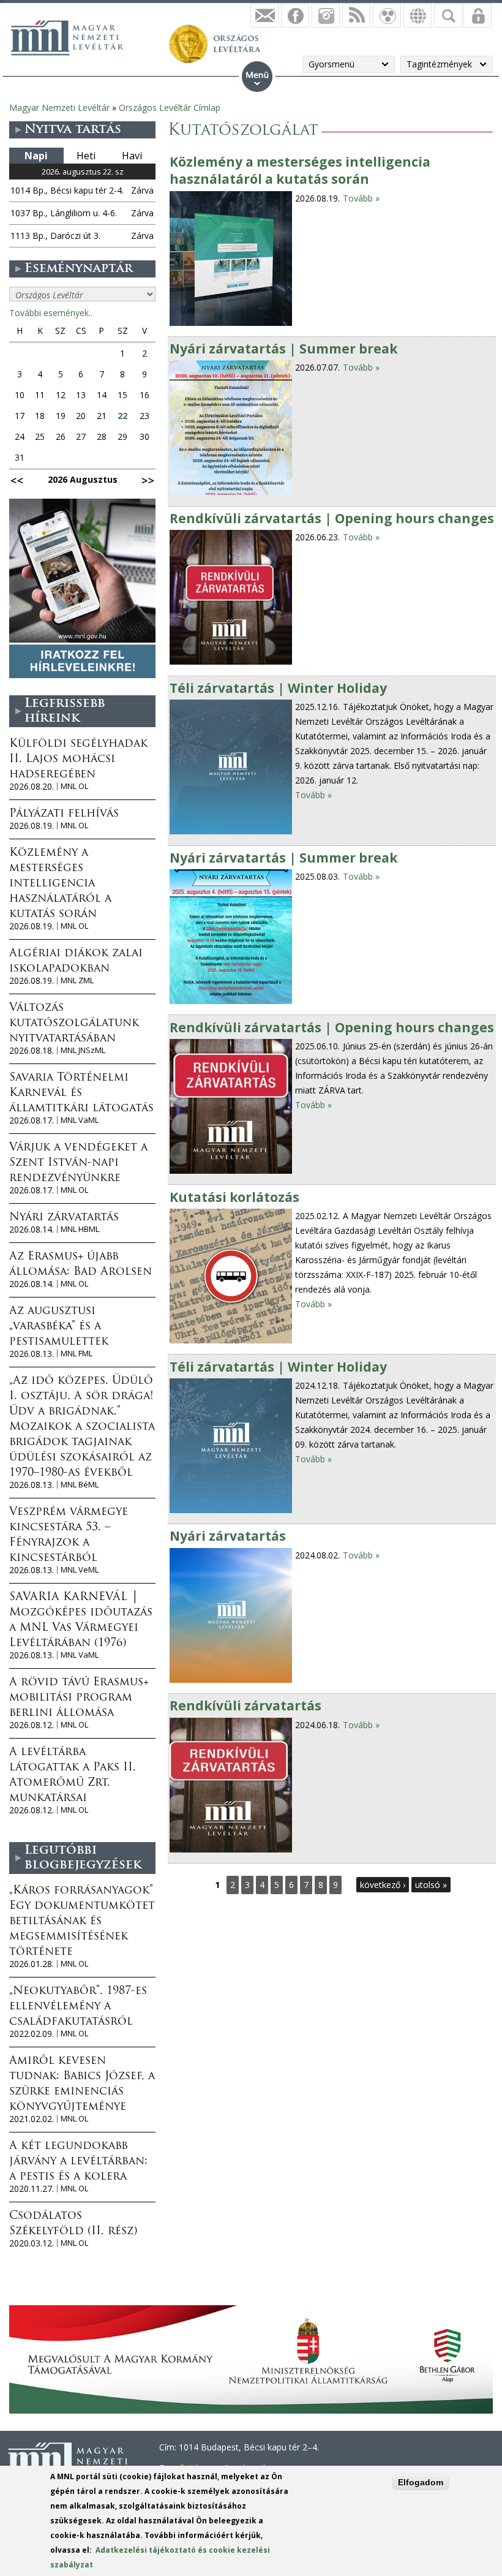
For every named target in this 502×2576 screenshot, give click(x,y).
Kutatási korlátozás (234, 1197)
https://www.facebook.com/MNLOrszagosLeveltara (295, 15)
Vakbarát (387, 15)
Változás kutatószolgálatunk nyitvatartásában (74, 1024)
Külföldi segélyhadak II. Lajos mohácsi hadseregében (78, 760)
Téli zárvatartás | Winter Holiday (278, 688)
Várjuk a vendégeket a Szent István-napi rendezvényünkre (78, 1163)
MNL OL (74, 786)
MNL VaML (80, 1120)
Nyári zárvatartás (228, 1536)
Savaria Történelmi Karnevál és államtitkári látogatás (81, 1093)
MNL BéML (80, 1485)
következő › (383, 1885)
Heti (86, 156)
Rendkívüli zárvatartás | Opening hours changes (332, 518)
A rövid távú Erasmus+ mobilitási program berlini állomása (79, 1698)
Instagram (326, 15)
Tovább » (361, 198)
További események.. (51, 313)
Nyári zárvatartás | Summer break (283, 349)
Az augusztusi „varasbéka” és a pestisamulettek (59, 1327)
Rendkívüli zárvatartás (245, 1705)
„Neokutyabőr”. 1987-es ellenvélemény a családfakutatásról (78, 2007)
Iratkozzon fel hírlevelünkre (264, 15)
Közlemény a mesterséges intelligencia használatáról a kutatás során (300, 170)
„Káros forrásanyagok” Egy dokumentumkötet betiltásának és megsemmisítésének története (82, 1922)
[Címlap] (73, 36)
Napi (36, 156)
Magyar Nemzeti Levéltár (59, 108)
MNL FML (77, 1354)
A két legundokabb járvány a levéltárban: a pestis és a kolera (78, 2162)
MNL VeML (80, 1570)
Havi (132, 156)
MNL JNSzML (83, 1050)
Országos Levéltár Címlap (170, 108)
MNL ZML (77, 980)
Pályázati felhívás (64, 814)
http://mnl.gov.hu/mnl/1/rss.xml (356, 15)
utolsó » (431, 1885)
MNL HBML (80, 1229)
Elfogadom (421, 2482)
